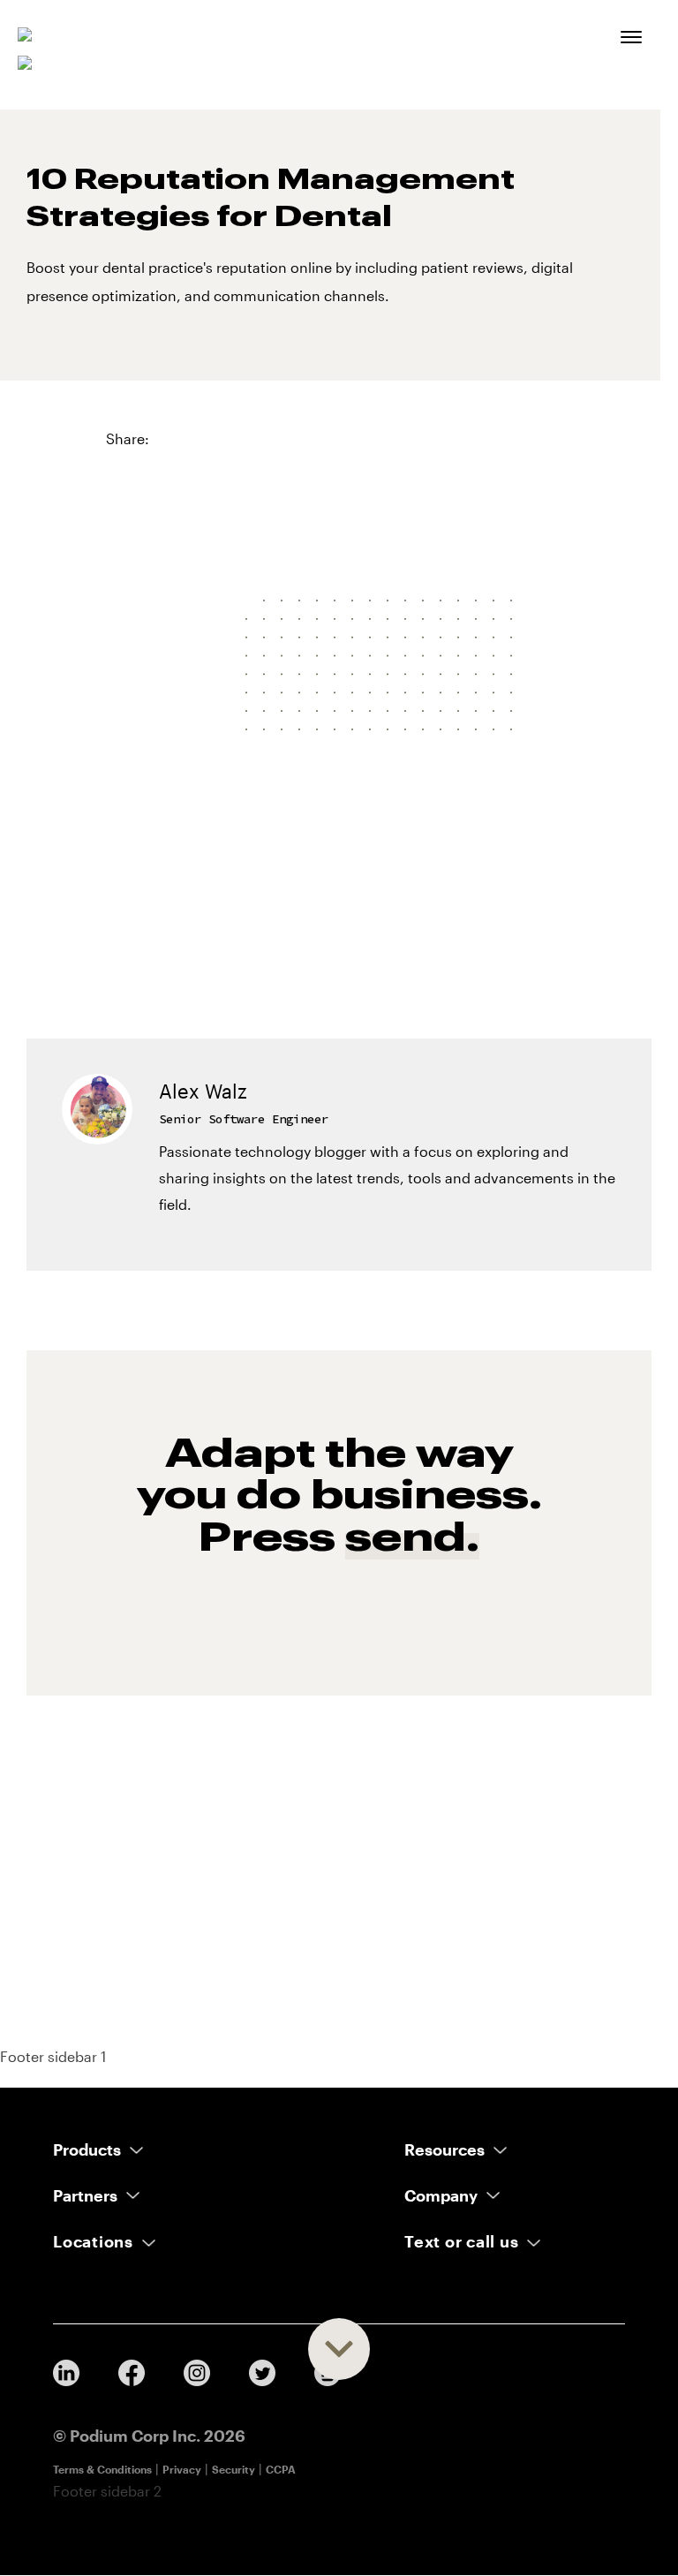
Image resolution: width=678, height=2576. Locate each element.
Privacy (182, 2469)
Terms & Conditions (102, 2469)
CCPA (281, 2469)
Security (234, 2469)
